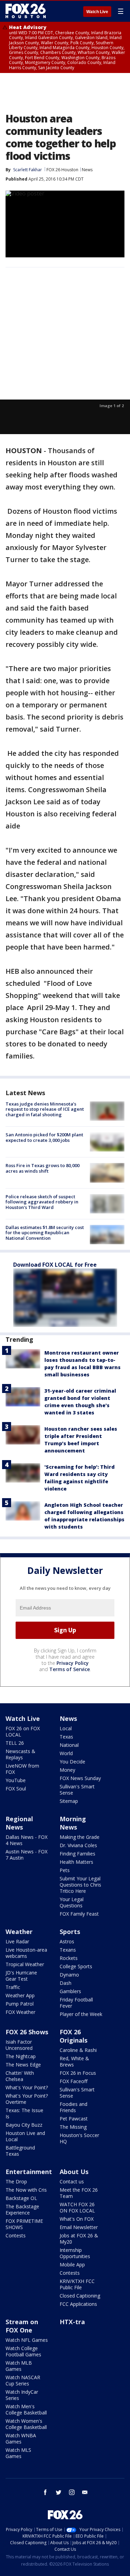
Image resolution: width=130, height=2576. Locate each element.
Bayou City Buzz (24, 2125)
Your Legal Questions (72, 1902)
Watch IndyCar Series (22, 2395)
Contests (16, 2235)
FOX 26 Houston (62, 170)
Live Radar (17, 1941)
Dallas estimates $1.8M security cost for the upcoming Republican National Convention (45, 1233)
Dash (66, 1983)
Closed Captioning (80, 2296)
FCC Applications (78, 2304)
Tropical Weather (25, 1964)
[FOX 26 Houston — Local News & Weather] (26, 11)
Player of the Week (81, 2014)
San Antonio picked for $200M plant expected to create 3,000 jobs (44, 1137)
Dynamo (69, 1975)
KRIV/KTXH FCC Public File (77, 2284)
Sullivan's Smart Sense (77, 1790)
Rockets (69, 1958)
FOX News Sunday (80, 1778)
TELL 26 (15, 1743)
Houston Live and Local (25, 2136)
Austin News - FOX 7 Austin (27, 1855)
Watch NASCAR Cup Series (23, 2380)
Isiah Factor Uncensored (19, 2045)
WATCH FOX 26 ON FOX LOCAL (77, 2207)
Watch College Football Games (23, 2351)
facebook (45, 2492)
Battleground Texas (20, 2151)
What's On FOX (77, 2219)
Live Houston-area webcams (26, 1953)
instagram (72, 2492)
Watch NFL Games (27, 2340)
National (69, 1745)
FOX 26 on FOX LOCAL (23, 1731)
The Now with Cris (26, 2190)
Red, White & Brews (74, 2061)
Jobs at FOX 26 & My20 (79, 2239)
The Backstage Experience (22, 2210)
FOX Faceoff (73, 2081)
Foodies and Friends (73, 2107)
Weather (19, 1932)
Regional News (19, 1823)
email (85, 2492)
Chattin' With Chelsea (20, 2076)
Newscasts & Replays (20, 1754)
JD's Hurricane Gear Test (21, 1976)
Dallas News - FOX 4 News (27, 1840)
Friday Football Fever (76, 2003)
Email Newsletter (79, 2227)
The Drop (16, 2181)
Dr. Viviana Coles (78, 1845)
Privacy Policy (73, 1663)
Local (66, 1728)
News (87, 170)
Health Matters (76, 1862)
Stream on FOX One (22, 2326)
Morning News (73, 1823)
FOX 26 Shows (27, 2032)
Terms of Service (70, 1669)
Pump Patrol (20, 2004)
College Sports (76, 1966)
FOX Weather (20, 2012)
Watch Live (97, 12)
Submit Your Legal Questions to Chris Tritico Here (80, 1885)
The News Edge (23, 2065)
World (66, 1753)
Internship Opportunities (75, 2253)
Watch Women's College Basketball (26, 2424)
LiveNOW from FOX (22, 1769)
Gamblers (70, 1991)
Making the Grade (80, 1837)
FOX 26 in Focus (78, 2073)
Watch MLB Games (19, 2366)
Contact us (72, 2181)
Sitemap (69, 1801)
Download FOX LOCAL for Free (55, 1265)
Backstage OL (21, 2198)
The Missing (73, 2127)
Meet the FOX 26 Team (79, 2193)
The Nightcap (21, 2056)
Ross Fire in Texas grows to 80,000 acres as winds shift (42, 1168)
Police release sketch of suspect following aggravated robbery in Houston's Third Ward (42, 1202)
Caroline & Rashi (78, 2050)
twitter (59, 2492)
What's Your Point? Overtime (27, 2099)
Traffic (13, 1987)
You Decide (72, 1762)
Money (67, 1770)
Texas (66, 1737)
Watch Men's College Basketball (26, 2409)
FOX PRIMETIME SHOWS (24, 2224)
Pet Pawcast (74, 2119)
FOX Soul (16, 1789)
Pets (65, 1870)
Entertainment (29, 2172)
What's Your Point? (27, 2087)
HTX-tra (72, 2322)
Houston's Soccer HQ (79, 2138)
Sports (70, 1932)
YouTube (16, 1780)
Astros (67, 1941)
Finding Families (77, 1854)
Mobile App (72, 2265)
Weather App (20, 1995)
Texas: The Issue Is (24, 2113)
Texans (68, 1950)
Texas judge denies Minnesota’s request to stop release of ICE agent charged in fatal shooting (45, 1109)
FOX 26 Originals (73, 2036)
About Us (74, 2172)
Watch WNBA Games (21, 2439)
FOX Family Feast (79, 1914)
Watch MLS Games (18, 2453)
